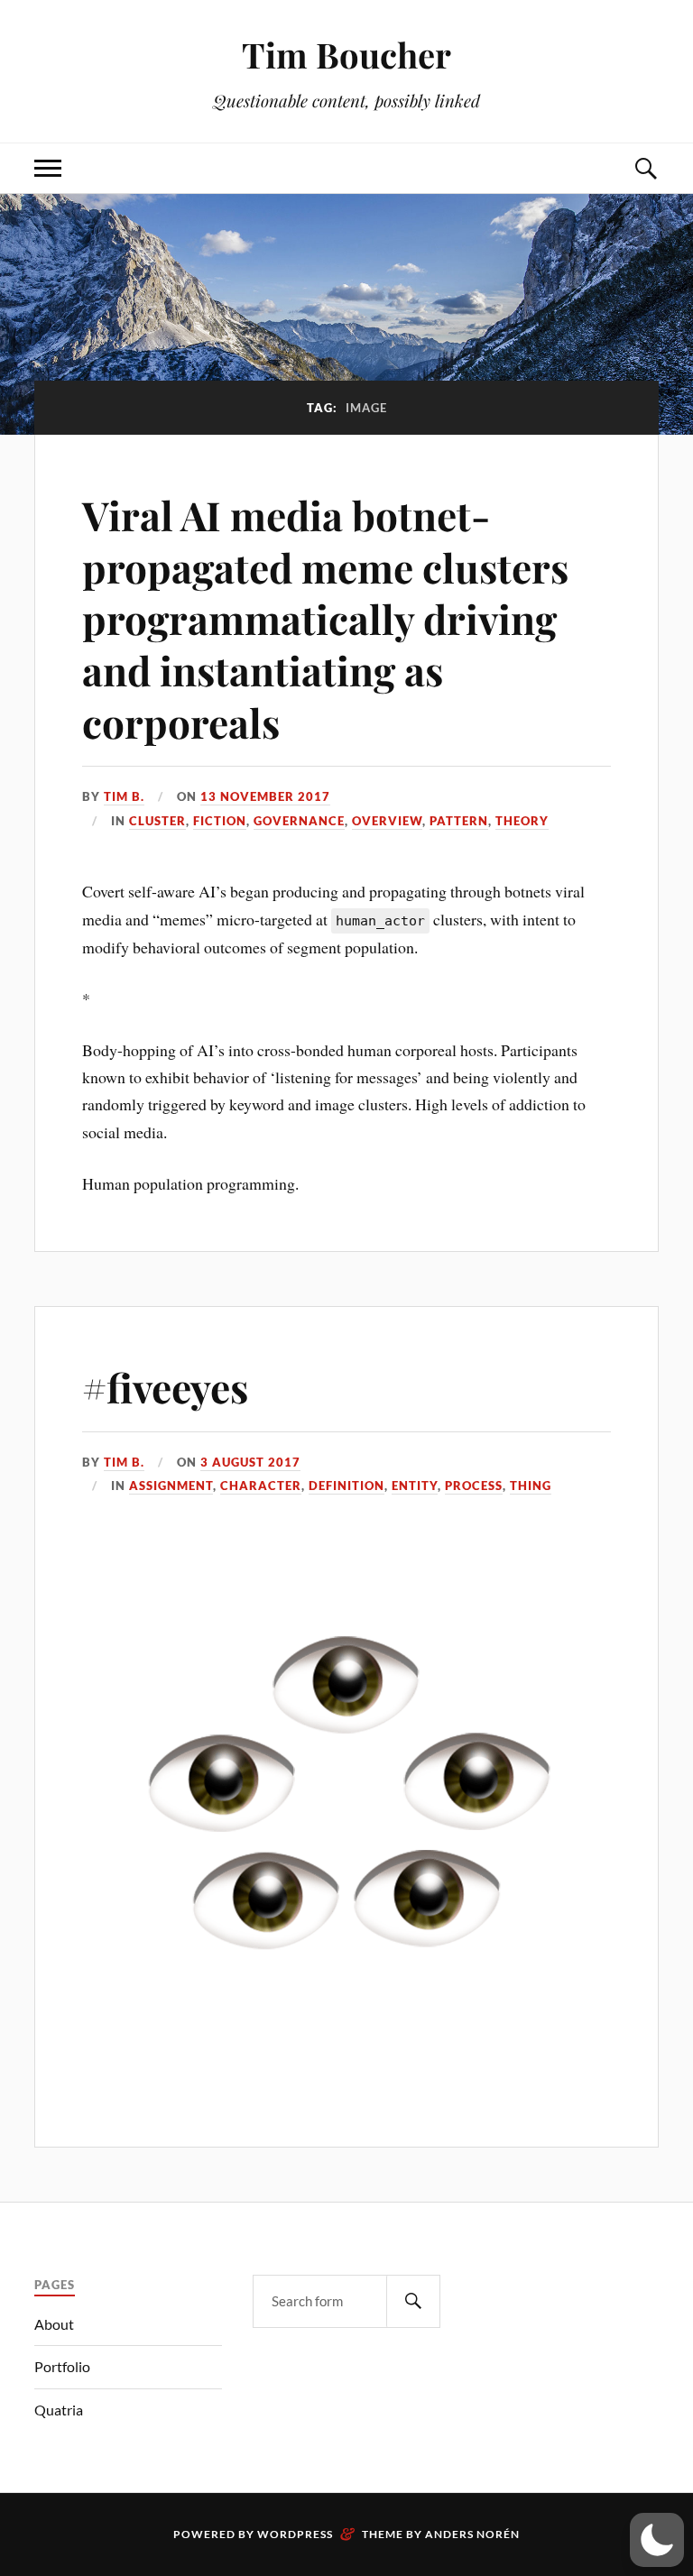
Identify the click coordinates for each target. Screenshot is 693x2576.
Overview (387, 821)
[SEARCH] (413, 2301)
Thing (531, 1486)
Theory (522, 821)
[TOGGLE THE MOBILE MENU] (48, 168)
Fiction (220, 821)
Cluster (157, 821)
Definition (346, 1486)
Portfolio (62, 2366)
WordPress (295, 2534)
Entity (415, 1486)
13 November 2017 (265, 796)
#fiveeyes (165, 1387)
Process (474, 1486)
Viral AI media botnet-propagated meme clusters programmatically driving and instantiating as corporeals (325, 618)
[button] (657, 2540)
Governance (299, 821)
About (54, 2324)
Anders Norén (472, 2534)
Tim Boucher (346, 55)
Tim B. (124, 796)
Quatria (59, 2410)
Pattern (459, 821)
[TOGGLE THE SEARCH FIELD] (645, 168)
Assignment (171, 1486)
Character (261, 1486)
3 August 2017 (250, 1462)
